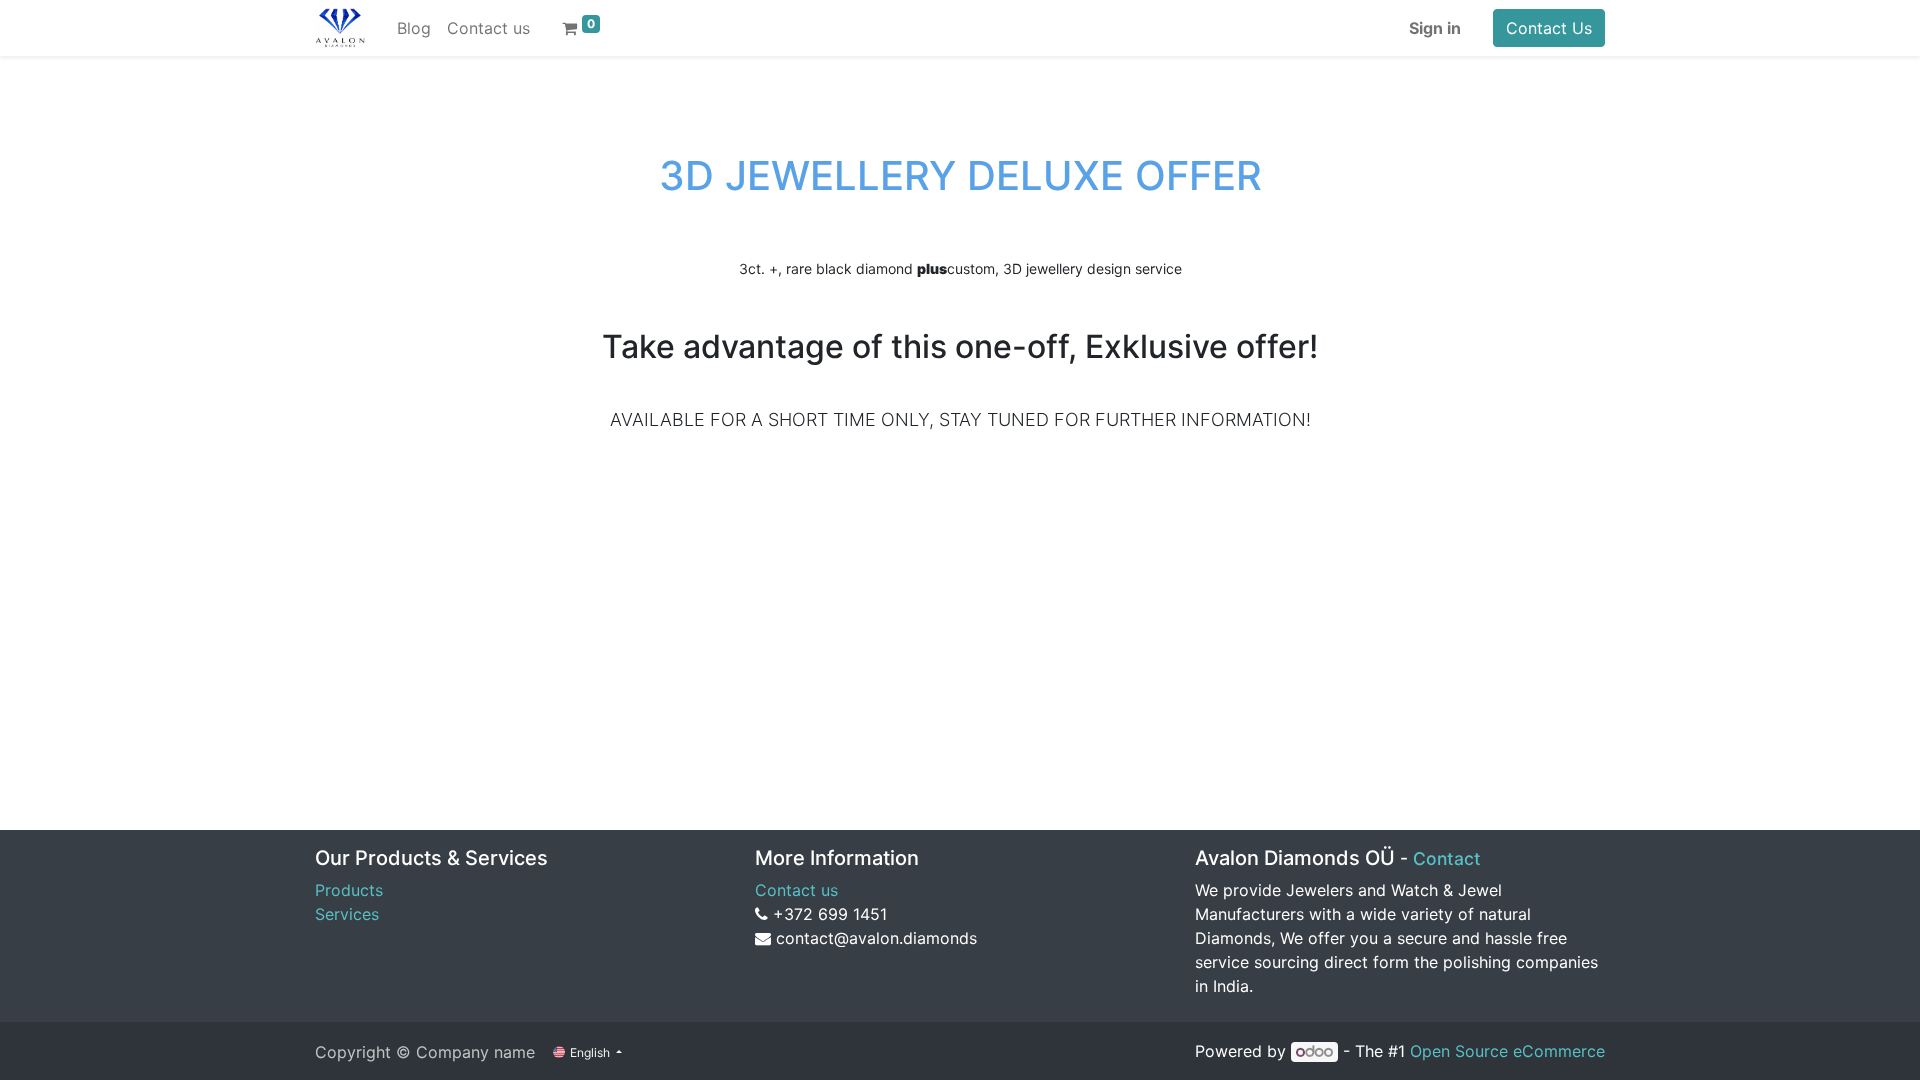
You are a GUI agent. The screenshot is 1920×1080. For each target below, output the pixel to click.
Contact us (796, 890)
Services (347, 914)
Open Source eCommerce (1507, 1051)
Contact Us (1549, 28)
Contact (1447, 858)
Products (349, 890)
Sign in (1435, 28)
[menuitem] (414, 28)
